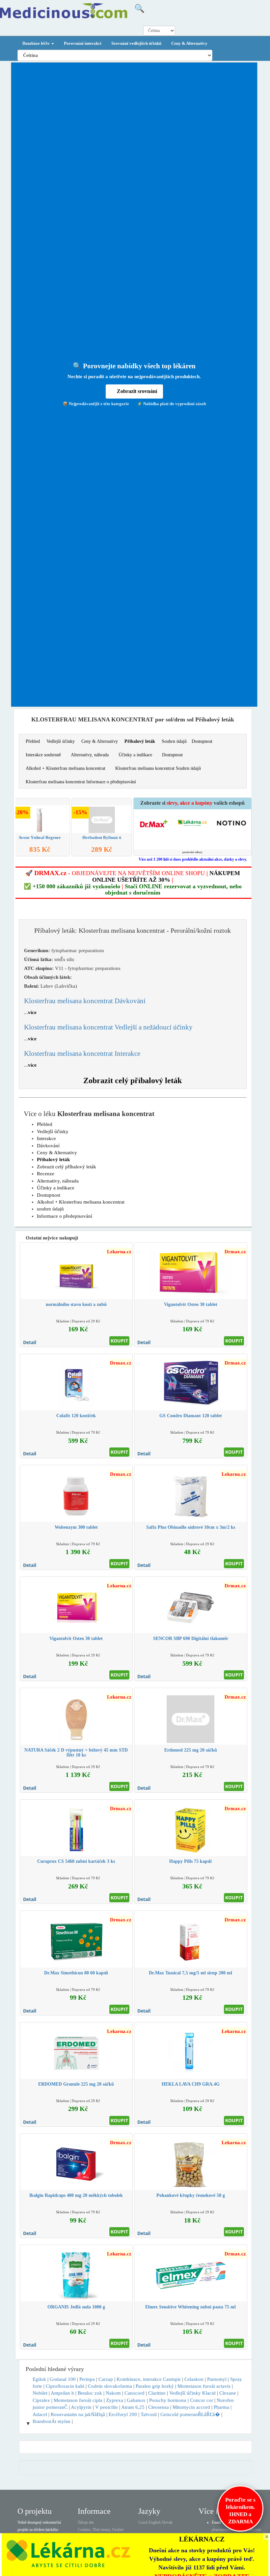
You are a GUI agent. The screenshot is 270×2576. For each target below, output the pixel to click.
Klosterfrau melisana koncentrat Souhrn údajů (158, 768)
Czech (143, 2522)
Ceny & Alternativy (189, 43)
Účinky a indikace (135, 755)
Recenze (46, 1174)
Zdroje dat (86, 2522)
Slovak (167, 2522)
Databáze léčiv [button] (37, 43)
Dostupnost (202, 741)
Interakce (46, 1138)
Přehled (33, 741)
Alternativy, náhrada (90, 755)
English (155, 2522)
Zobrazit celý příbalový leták (133, 1080)
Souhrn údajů (174, 741)
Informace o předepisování (65, 1216)
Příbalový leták (140, 741)
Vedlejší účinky (61, 741)
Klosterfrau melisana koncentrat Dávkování (85, 1001)
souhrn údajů (50, 1209)
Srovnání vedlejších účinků (136, 43)
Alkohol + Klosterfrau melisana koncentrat (66, 768)
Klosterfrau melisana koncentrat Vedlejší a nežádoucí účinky (108, 1027)
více (32, 1012)
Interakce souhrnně (43, 755)
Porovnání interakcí (83, 43)
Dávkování (48, 1146)
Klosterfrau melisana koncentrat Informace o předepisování (81, 782)
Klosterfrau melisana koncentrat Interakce (82, 1054)
